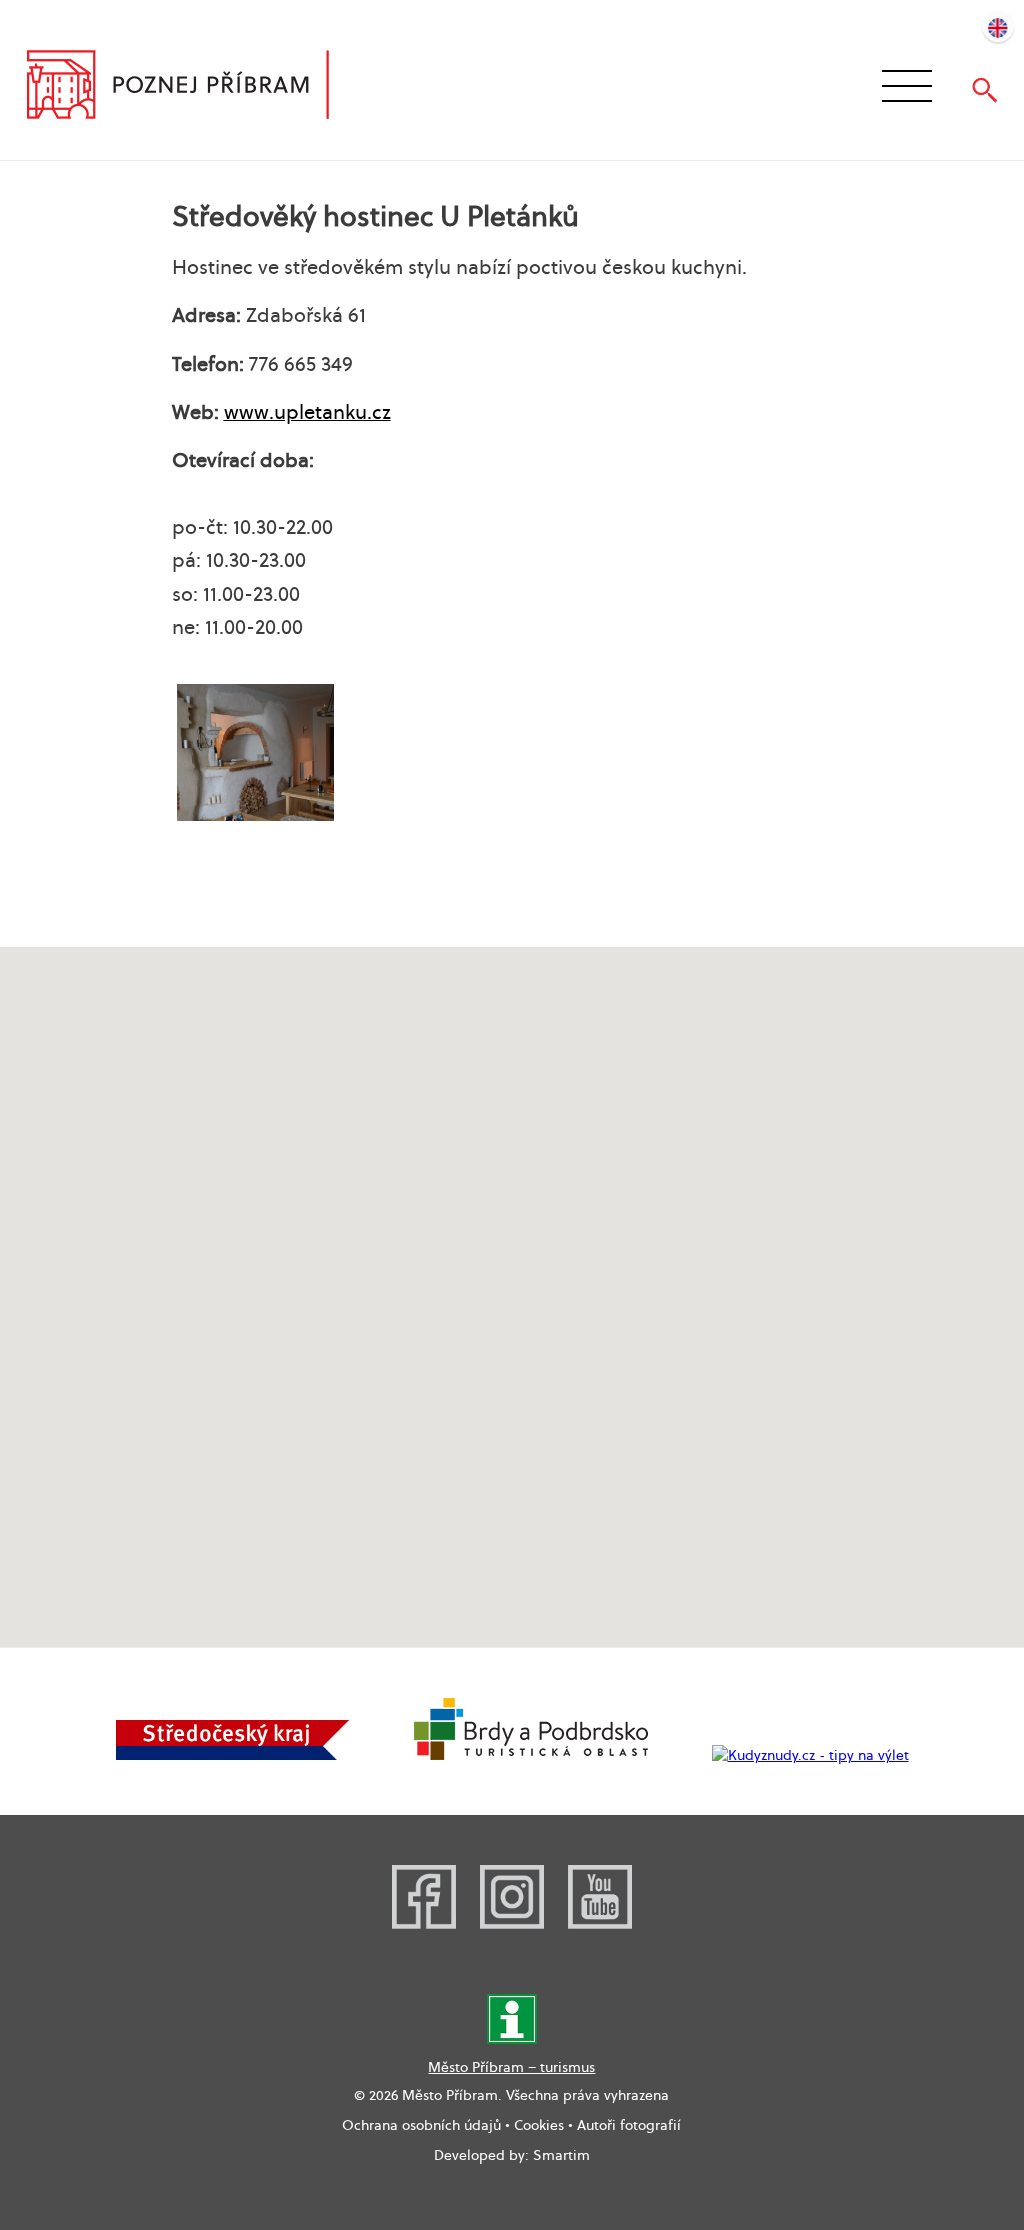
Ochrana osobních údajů (421, 2125)
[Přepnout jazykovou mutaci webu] (998, 26)
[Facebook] (424, 1924)
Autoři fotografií (629, 2125)
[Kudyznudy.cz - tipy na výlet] (810, 1755)
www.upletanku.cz (307, 412)
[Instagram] (512, 1924)
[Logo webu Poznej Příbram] (197, 87)
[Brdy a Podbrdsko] (531, 1755)
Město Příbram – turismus (511, 2067)
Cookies (539, 2125)
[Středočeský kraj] (233, 1755)
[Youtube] (600, 1924)
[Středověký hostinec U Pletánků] (255, 752)
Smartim (561, 2155)
